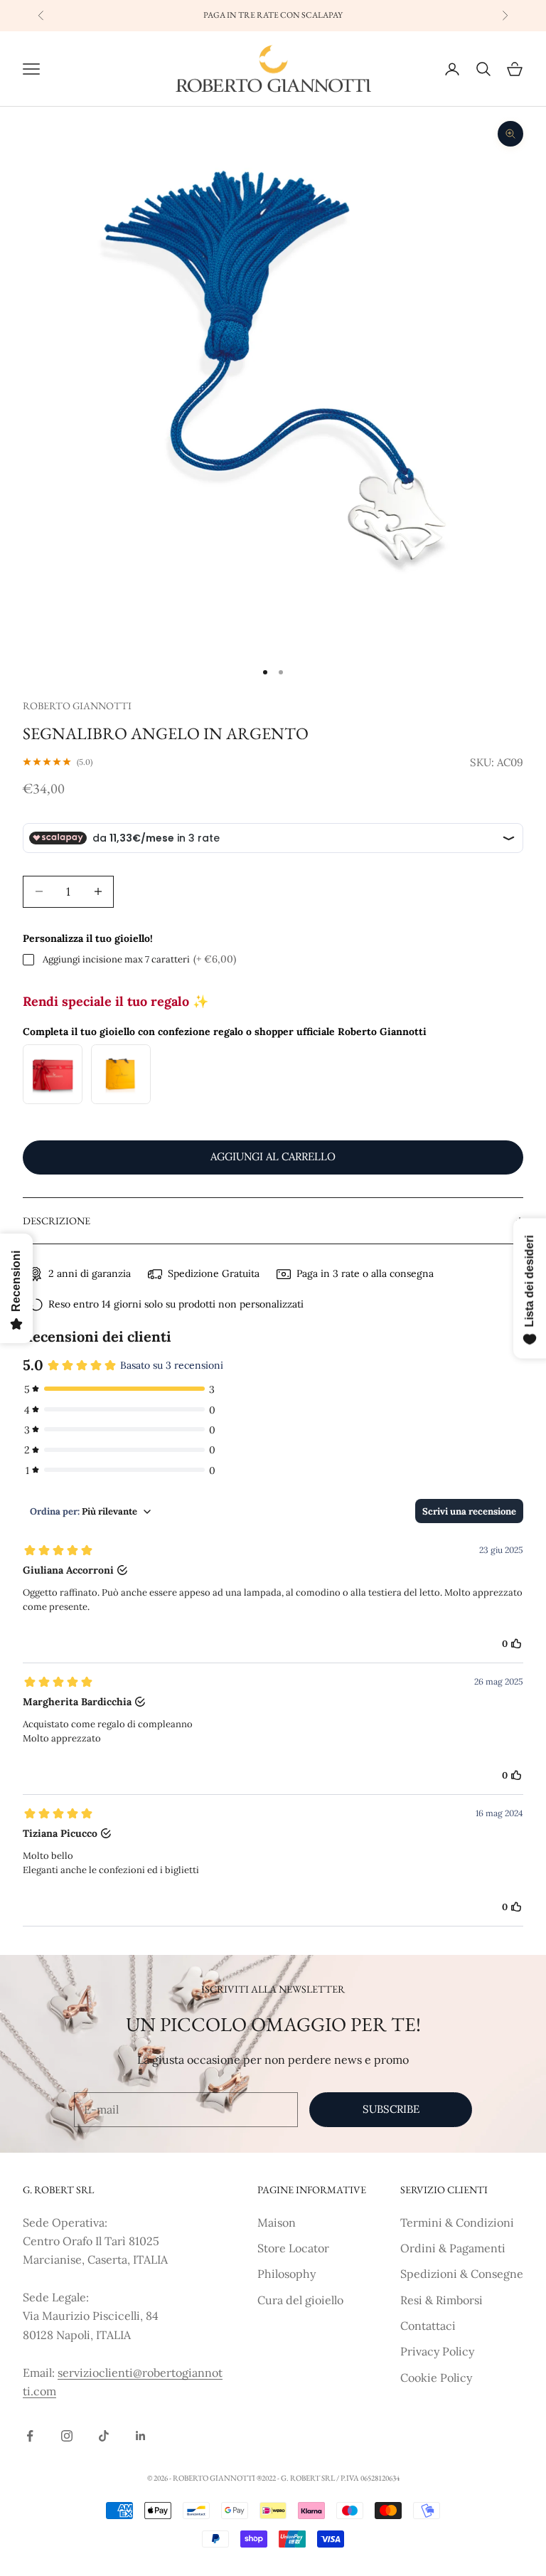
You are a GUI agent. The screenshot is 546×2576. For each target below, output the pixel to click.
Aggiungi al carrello (273, 1156)
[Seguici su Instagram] (67, 2436)
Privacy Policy (437, 2351)
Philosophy (287, 2274)
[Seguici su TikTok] (104, 2436)
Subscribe (391, 2109)
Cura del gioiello (300, 2300)
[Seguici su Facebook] (30, 2436)
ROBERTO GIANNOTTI (77, 705)
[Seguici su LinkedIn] (141, 2436)
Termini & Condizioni (457, 2222)
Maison (277, 2222)
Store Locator (293, 2248)
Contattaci (428, 2326)
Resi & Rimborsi (441, 2300)
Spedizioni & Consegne (462, 2274)
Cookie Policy (436, 2378)
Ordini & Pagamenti (453, 2248)
